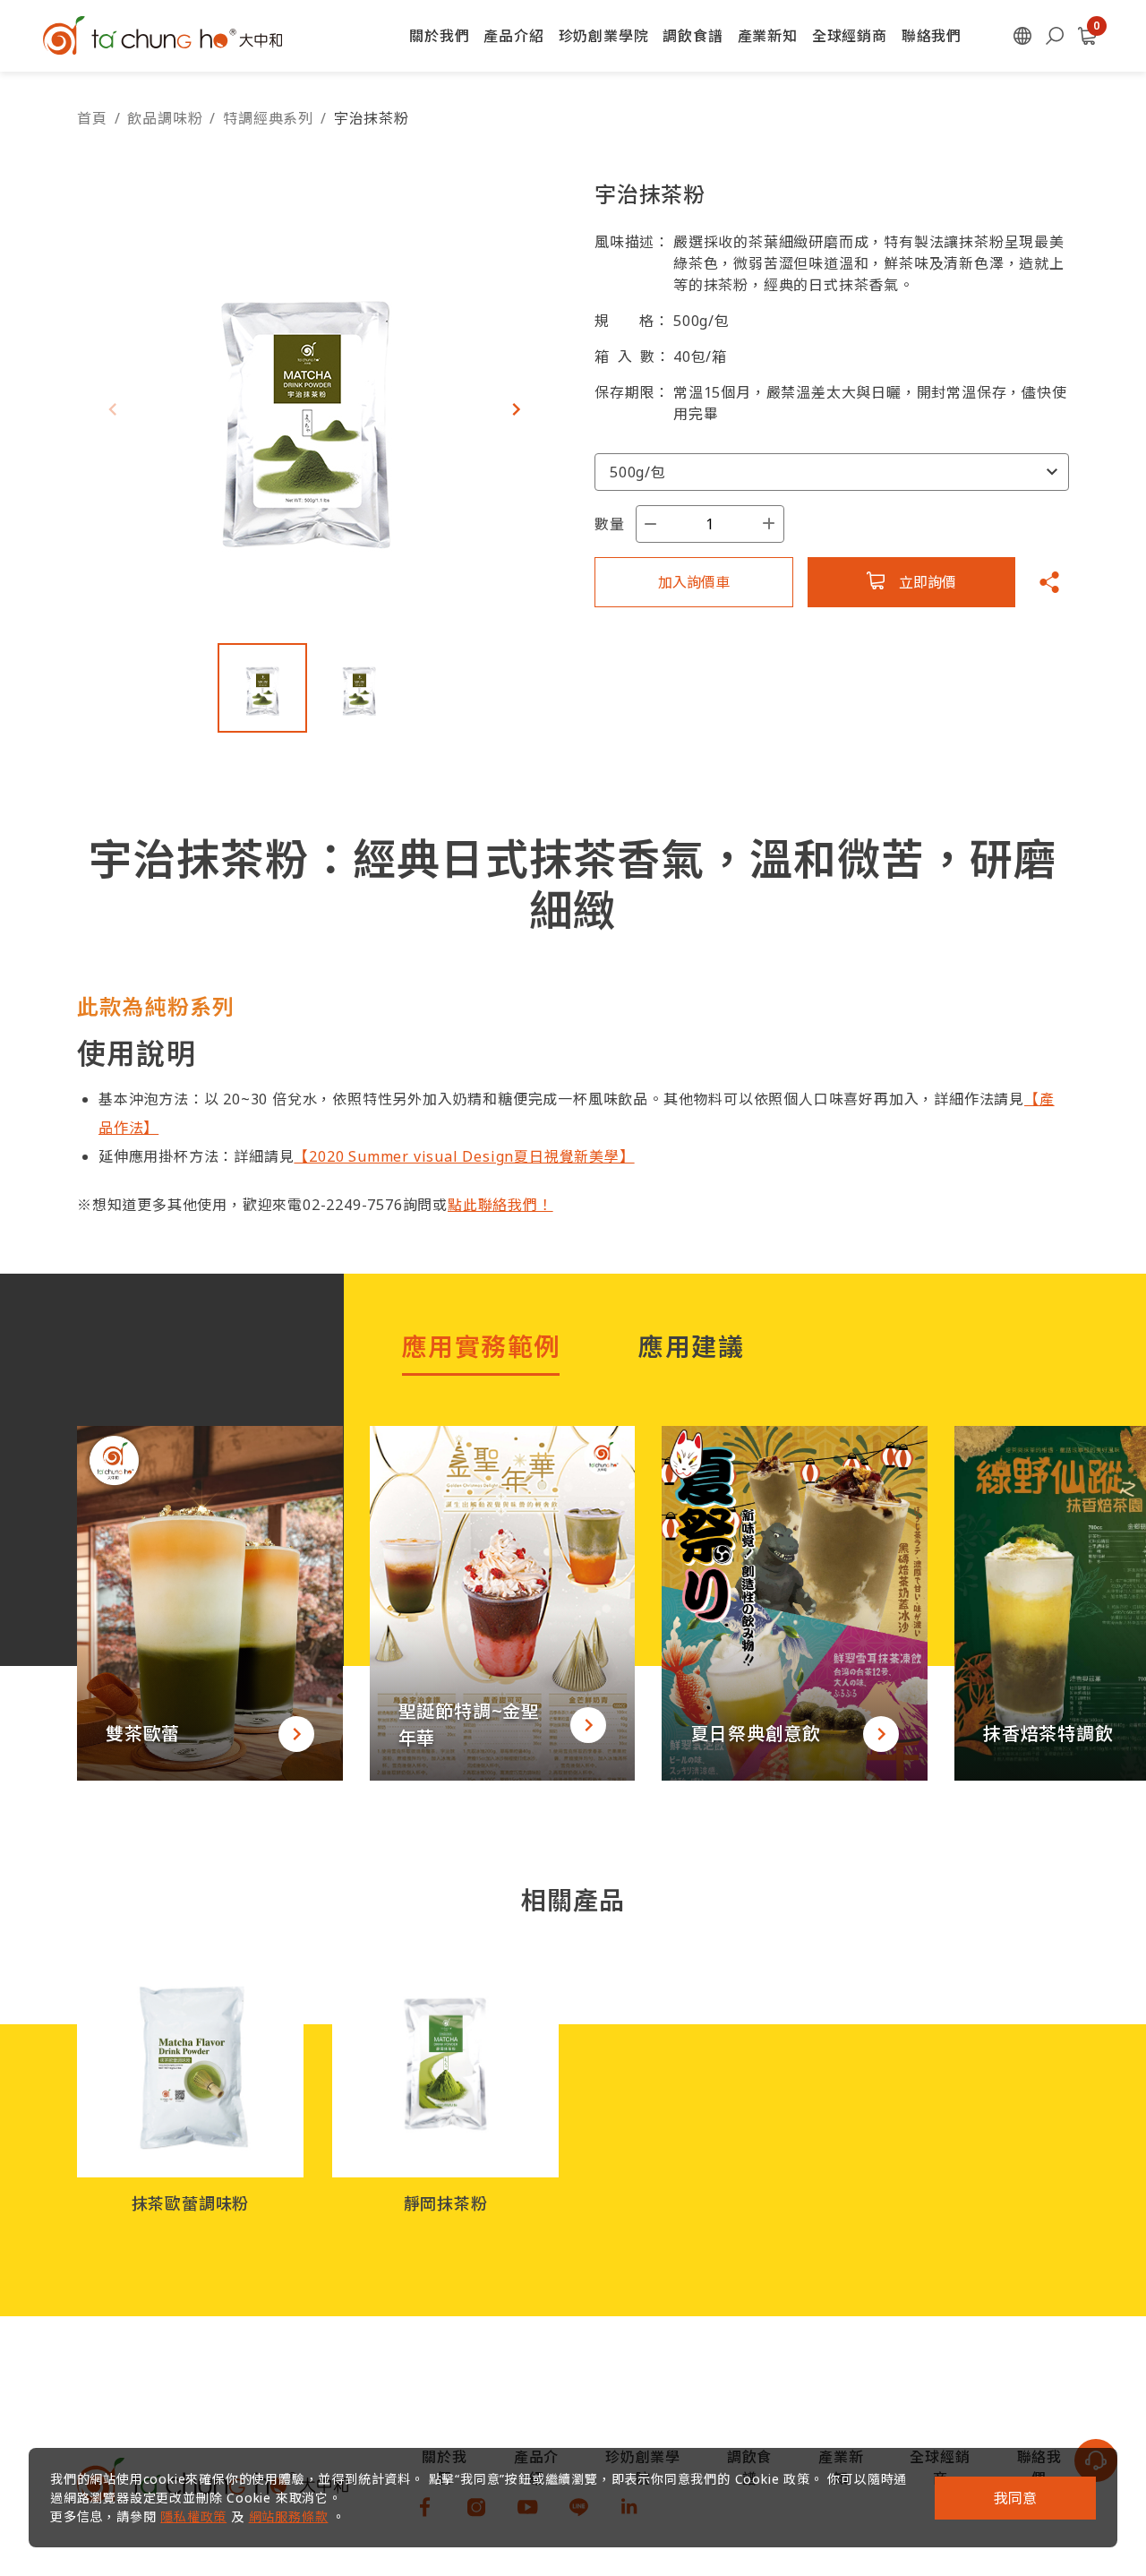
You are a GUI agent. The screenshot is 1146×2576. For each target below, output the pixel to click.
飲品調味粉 (165, 118)
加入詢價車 (694, 582)
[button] (516, 409)
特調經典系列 (268, 118)
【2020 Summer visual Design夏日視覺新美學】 (464, 1156)
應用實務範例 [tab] (481, 1346)
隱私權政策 (193, 2516)
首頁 (92, 118)
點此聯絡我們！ (500, 1205)
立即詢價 (928, 582)
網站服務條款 (289, 2516)
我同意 (1015, 2498)
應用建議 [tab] (691, 1346)
